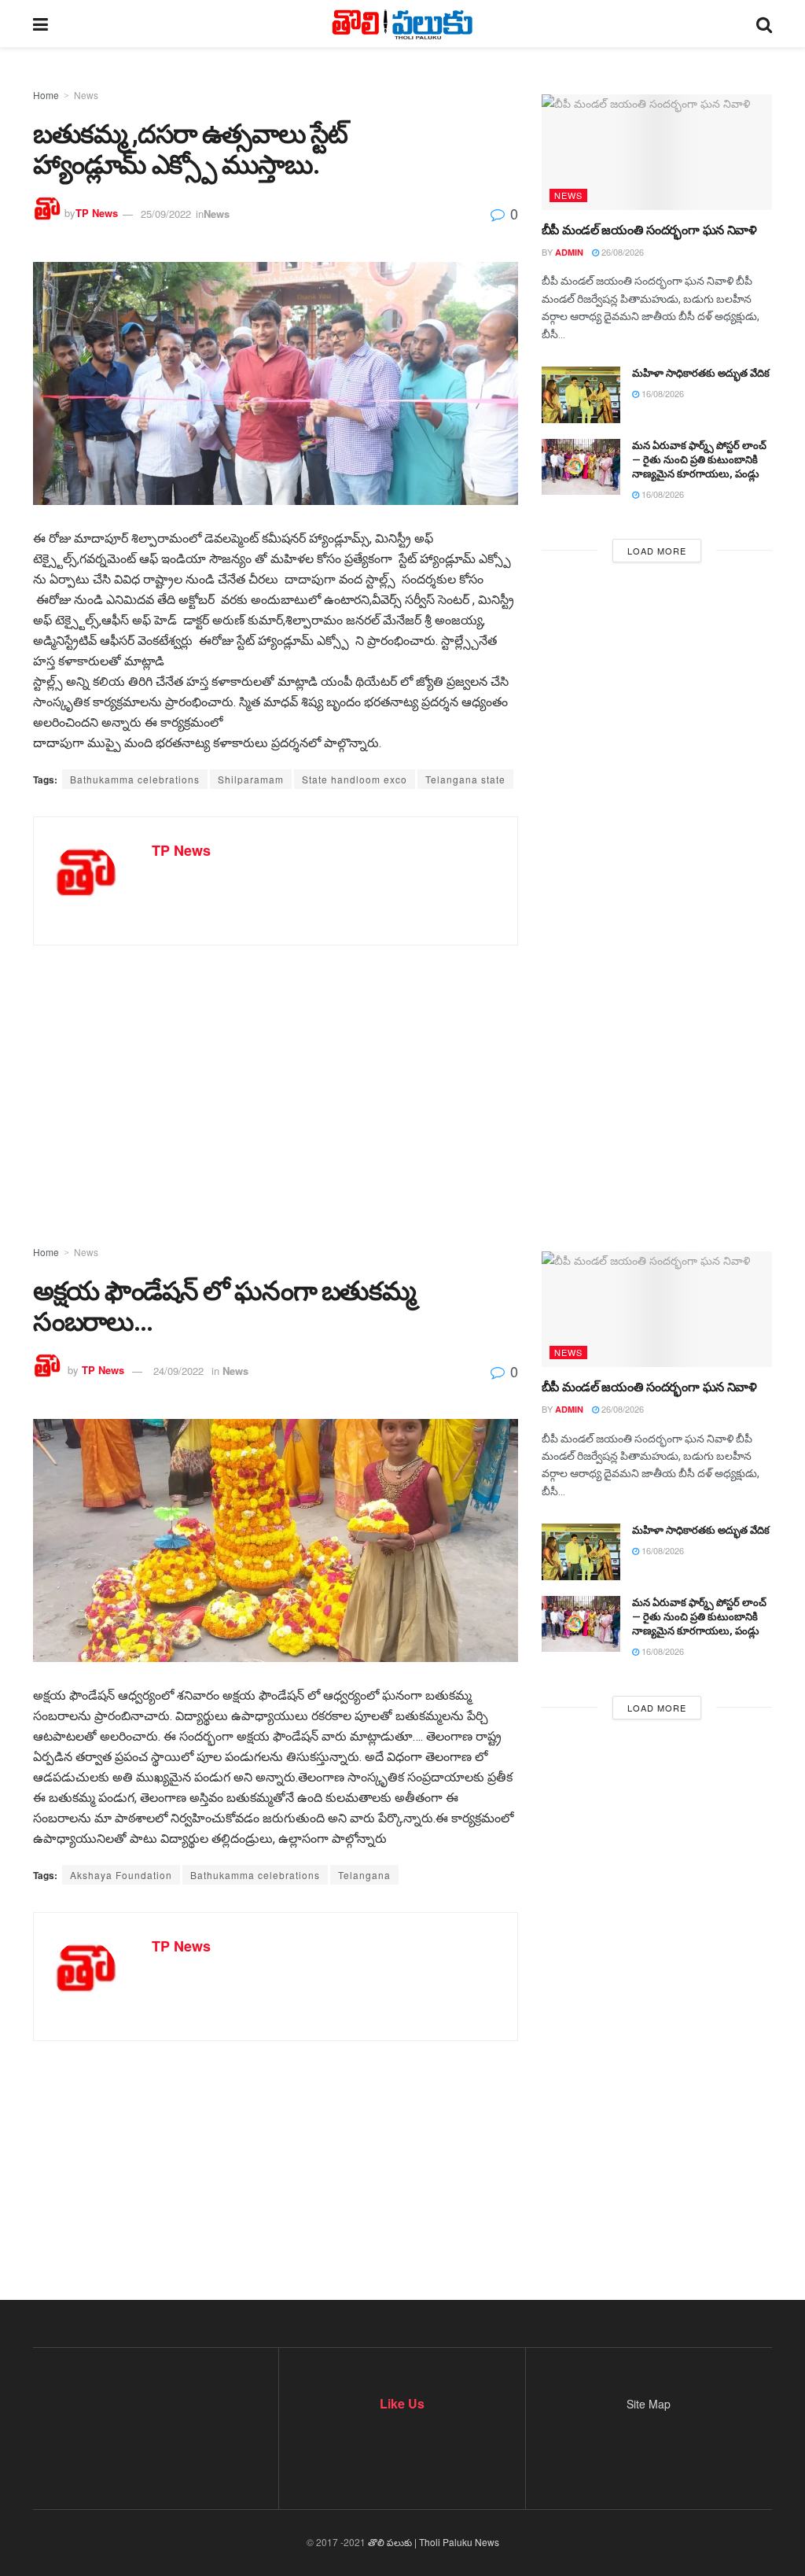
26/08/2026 (621, 252)
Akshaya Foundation (121, 1875)
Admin (569, 252)
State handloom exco (355, 779)
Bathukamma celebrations (135, 779)
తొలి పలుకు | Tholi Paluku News (434, 2542)
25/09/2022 (166, 214)
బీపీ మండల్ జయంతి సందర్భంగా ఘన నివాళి (649, 230)
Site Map (649, 2404)
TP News (97, 214)
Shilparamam (251, 779)
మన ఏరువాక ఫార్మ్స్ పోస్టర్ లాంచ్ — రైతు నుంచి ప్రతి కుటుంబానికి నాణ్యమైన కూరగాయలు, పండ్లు (699, 460)
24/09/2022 (178, 1371)
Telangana (364, 1875)
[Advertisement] (402, 1071)
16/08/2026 (662, 393)
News (86, 95)
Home (46, 95)
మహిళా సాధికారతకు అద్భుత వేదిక (701, 373)
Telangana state (465, 779)
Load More (657, 551)
